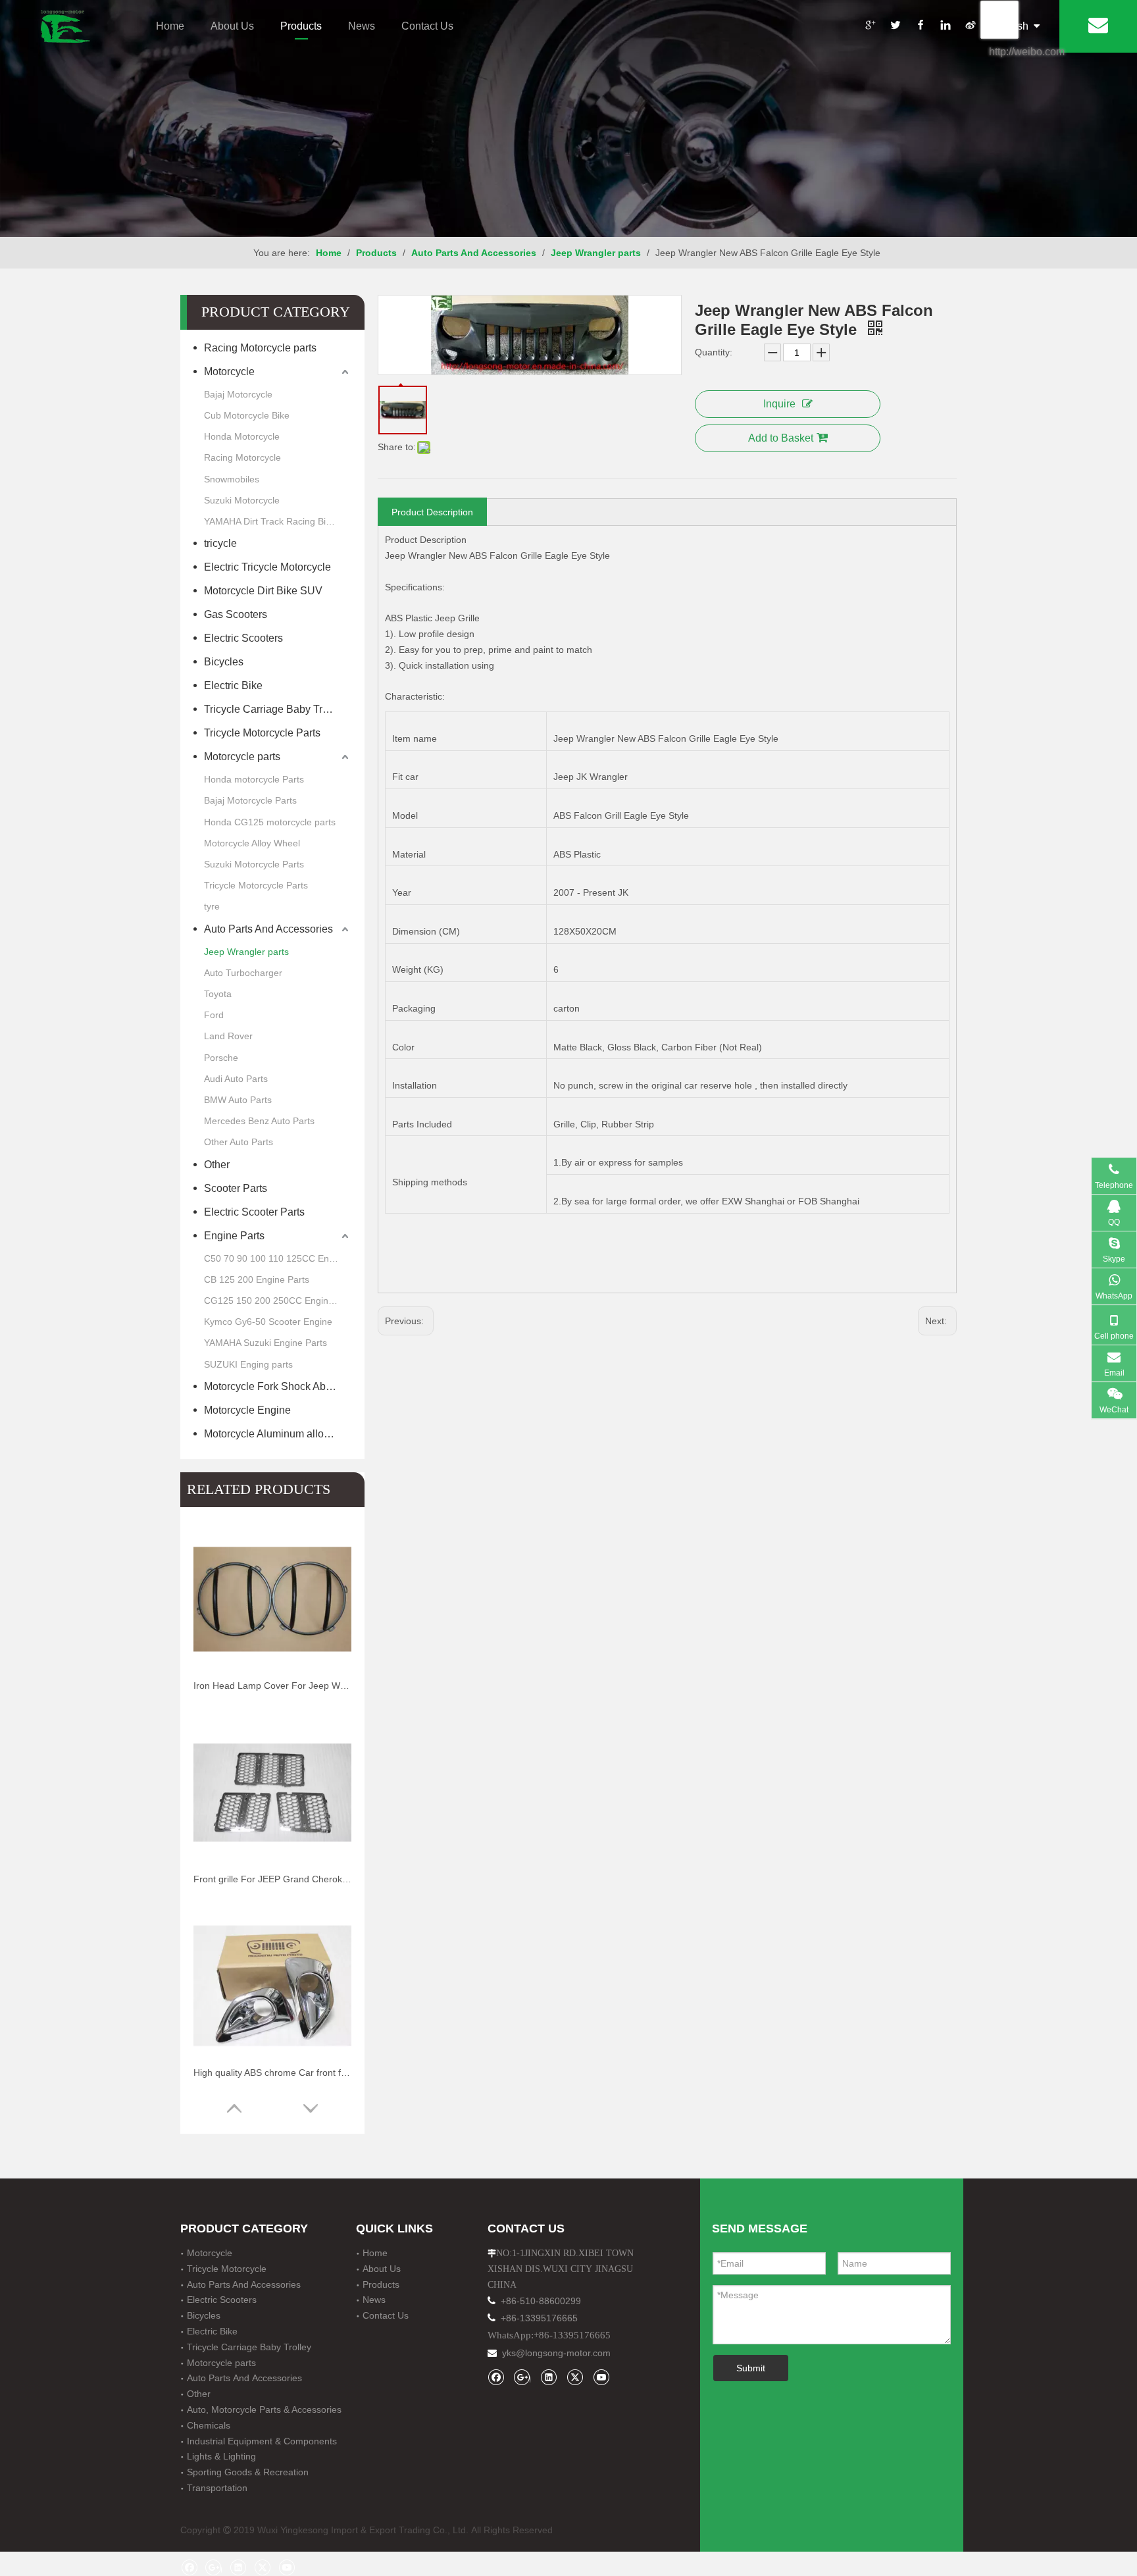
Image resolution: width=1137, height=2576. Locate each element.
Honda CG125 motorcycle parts (270, 822)
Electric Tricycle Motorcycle (267, 567)
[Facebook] (920, 27)
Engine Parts (234, 1236)
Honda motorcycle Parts (254, 779)
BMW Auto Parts (238, 1100)
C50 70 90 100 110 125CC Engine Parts (278, 1258)
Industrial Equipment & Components (262, 2441)
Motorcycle (229, 372)
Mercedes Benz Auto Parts (259, 1121)
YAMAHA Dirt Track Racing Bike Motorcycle (278, 521)
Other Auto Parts (239, 1142)
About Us (232, 26)
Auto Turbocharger (243, 973)
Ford (214, 1015)
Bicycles (224, 662)
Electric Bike (233, 685)
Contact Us (427, 26)
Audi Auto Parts (236, 1079)
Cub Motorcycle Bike (247, 415)
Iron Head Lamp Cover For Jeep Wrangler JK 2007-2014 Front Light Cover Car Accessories (272, 1686)
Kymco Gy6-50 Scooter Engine (268, 1322)
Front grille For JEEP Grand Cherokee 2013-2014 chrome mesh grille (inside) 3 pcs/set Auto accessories (272, 1879)
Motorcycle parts (243, 757)
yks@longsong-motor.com (556, 2353)
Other (217, 1165)
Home (170, 26)
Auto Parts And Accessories (268, 929)
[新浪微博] (970, 27)
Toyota (218, 994)
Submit (751, 2368)
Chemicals (209, 2425)
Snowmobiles (232, 479)
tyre (212, 906)
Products (301, 26)
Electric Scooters (243, 638)
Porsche (221, 1058)
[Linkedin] (945, 27)
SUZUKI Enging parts (248, 1364)
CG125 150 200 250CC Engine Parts (278, 1301)
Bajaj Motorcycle (238, 394)
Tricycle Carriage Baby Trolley (277, 709)
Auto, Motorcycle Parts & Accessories (264, 2409)
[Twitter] (895, 27)
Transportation (217, 2488)
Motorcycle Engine (247, 1410)
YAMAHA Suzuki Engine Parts (265, 1343)
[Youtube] (601, 2377)
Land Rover (228, 1036)
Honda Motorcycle (242, 436)
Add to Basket (781, 438)
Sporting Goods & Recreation (248, 2472)
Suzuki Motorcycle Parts (254, 864)
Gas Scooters (237, 614)
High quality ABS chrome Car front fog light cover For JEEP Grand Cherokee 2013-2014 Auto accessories (272, 2073)
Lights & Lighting (221, 2456)
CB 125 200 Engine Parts (257, 1279)
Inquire (779, 404)
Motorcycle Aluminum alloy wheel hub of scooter (278, 1434)
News (362, 26)
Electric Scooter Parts (254, 1212)
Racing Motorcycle (242, 457)
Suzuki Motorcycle (242, 500)
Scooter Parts (236, 1188)
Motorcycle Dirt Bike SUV (263, 591)
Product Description (432, 512)
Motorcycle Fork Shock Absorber (278, 1386)
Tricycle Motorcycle (227, 2269)
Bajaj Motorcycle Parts (250, 800)
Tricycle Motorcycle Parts (262, 733)
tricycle (220, 543)
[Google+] (870, 27)
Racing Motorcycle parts (260, 348)
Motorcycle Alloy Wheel (252, 843)
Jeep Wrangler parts (246, 952)
